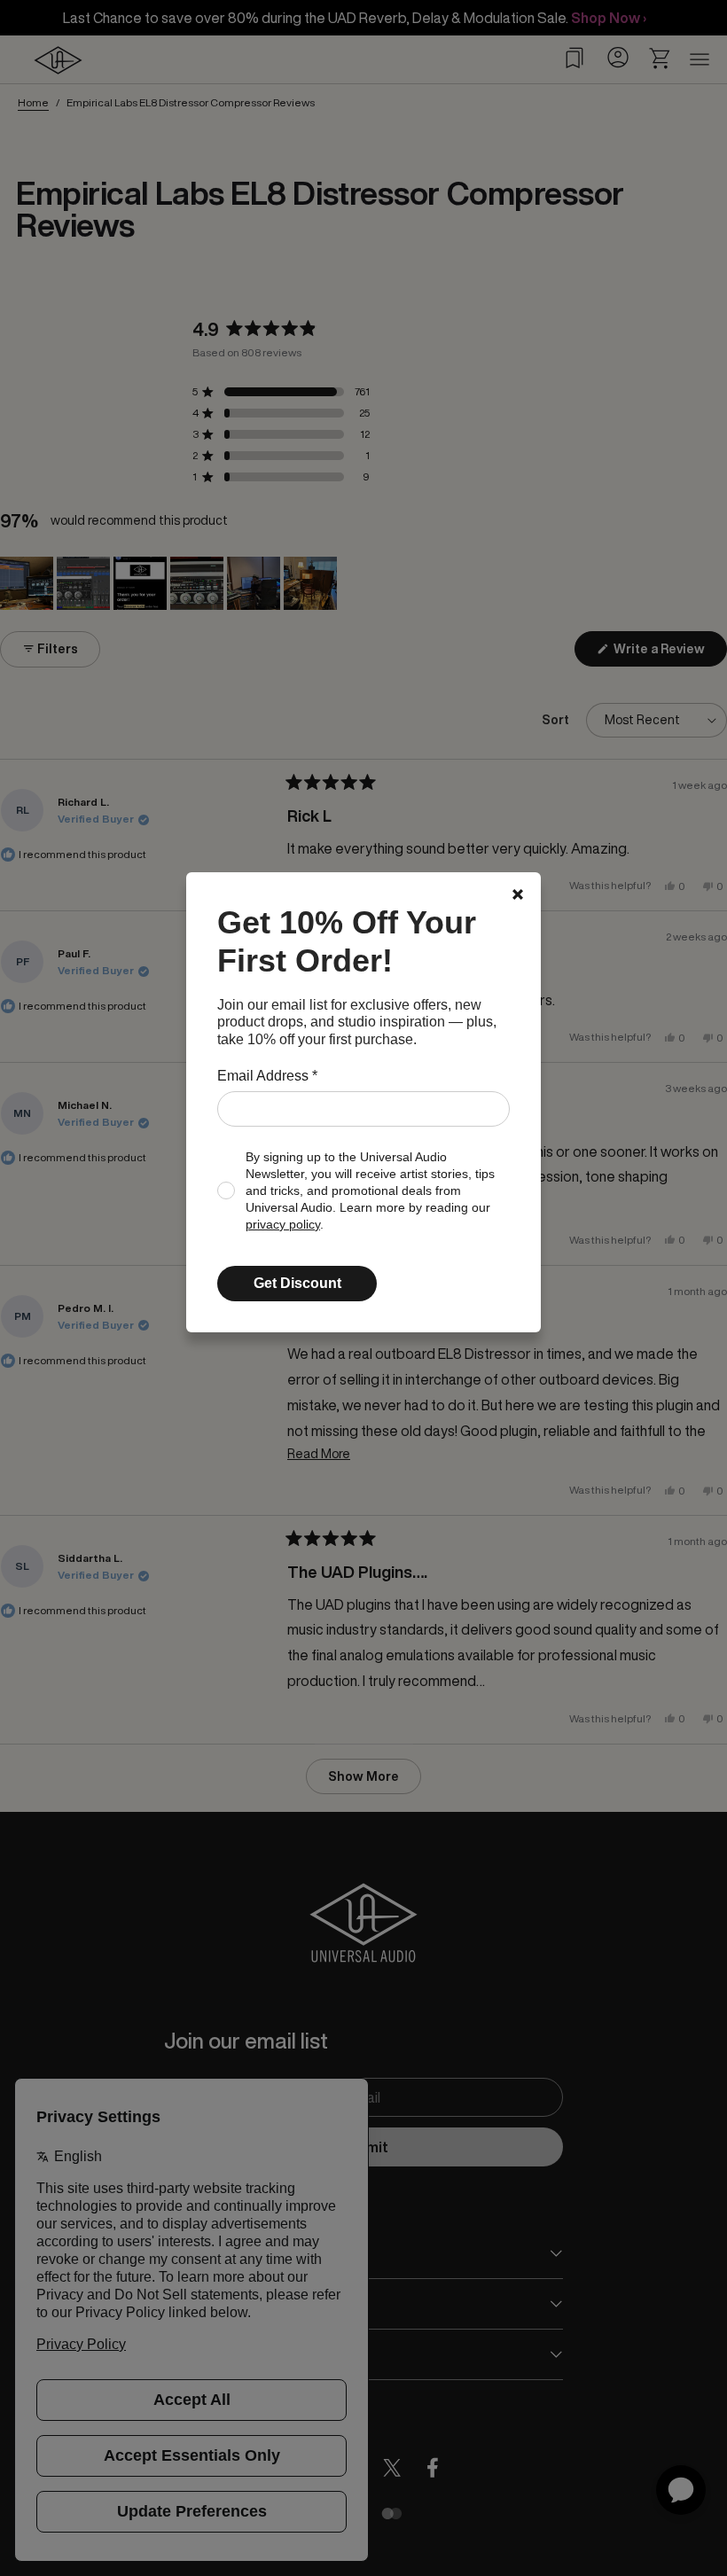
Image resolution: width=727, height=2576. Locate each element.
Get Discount (297, 1283)
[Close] (518, 894)
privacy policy (283, 1225)
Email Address (267, 1076)
